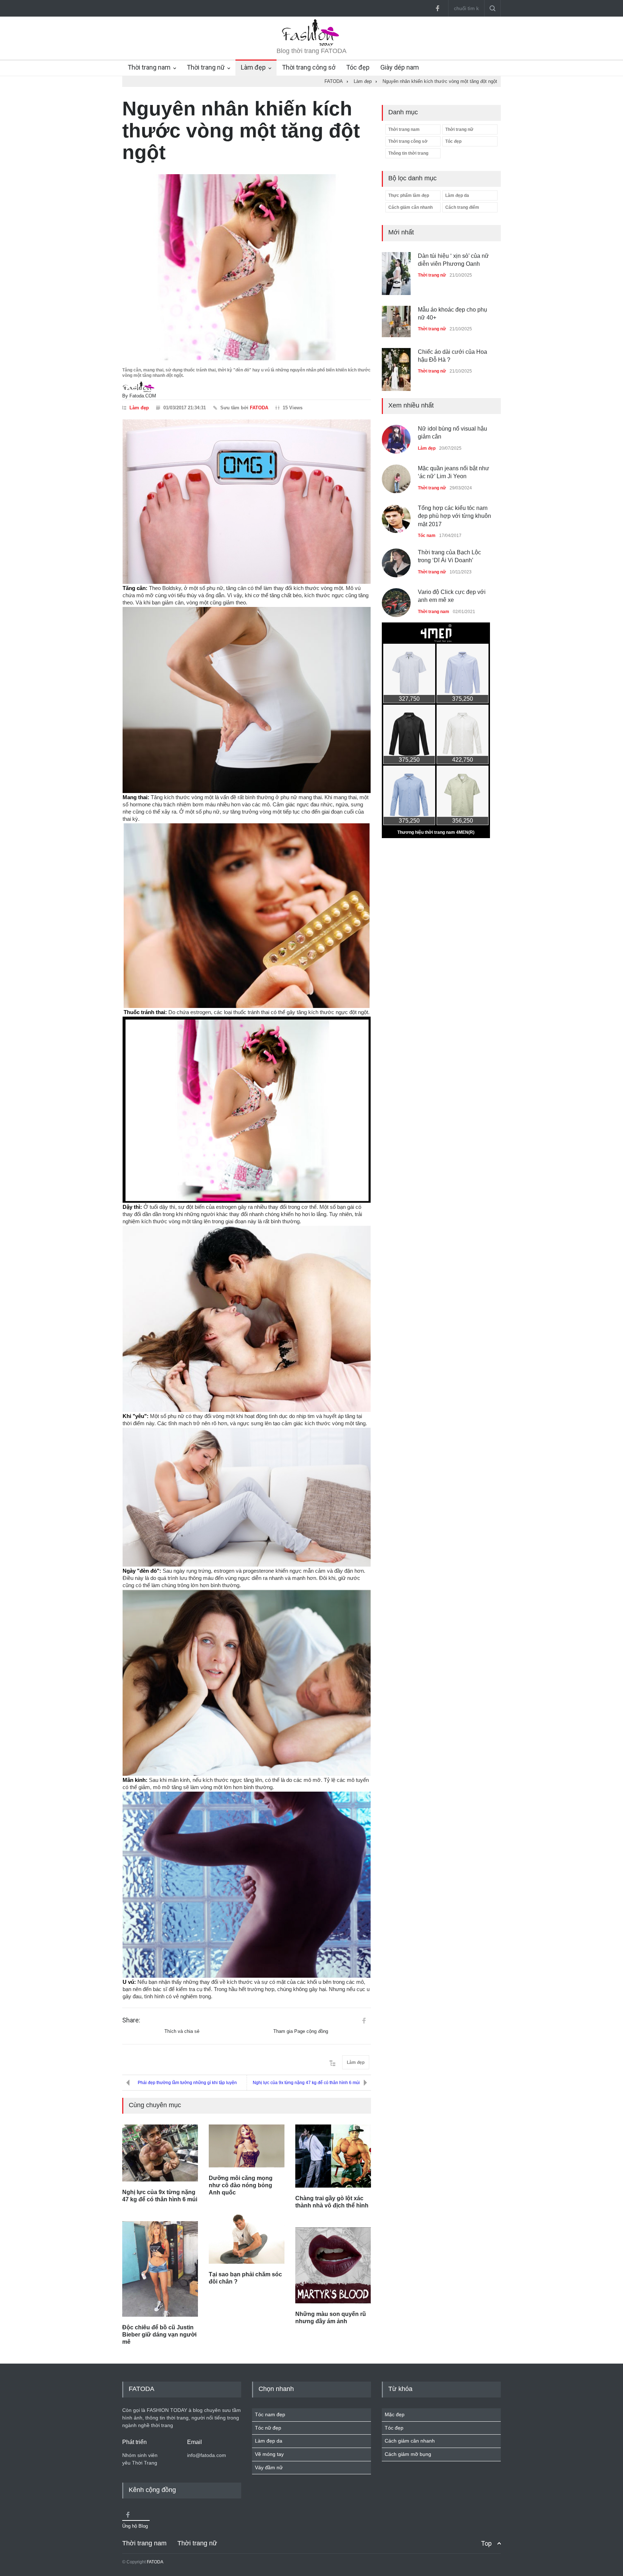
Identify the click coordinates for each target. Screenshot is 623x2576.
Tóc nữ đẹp (268, 2428)
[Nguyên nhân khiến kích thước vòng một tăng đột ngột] (247, 267)
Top (486, 2543)
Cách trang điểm (462, 207)
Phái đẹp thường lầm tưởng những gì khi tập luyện (187, 2083)
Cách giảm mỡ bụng (408, 2454)
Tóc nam (427, 536)
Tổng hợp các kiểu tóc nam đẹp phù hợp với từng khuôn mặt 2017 (454, 516)
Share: (131, 2020)
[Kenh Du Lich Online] (364, 2021)
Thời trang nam (149, 67)
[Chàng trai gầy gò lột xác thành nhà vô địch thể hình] (333, 2156)
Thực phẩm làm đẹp (409, 195)
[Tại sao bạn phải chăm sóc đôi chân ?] (247, 2239)
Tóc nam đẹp (270, 2414)
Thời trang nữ (206, 67)
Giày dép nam (400, 67)
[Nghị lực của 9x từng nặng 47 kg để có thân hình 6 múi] (160, 2153)
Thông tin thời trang (408, 153)
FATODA (259, 408)
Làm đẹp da (457, 195)
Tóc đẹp (358, 67)
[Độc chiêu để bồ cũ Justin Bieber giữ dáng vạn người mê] (160, 2269)
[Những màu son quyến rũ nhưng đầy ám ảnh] (333, 2265)
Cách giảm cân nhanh (410, 207)
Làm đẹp (253, 67)
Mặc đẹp (395, 2414)
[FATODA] (311, 45)
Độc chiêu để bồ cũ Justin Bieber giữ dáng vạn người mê (159, 2335)
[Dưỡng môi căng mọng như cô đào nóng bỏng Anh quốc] (247, 2146)
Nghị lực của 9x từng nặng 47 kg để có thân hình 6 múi (306, 2083)
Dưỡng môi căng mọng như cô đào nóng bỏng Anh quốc (241, 2185)
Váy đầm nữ (269, 2467)
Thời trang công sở (309, 67)
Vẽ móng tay (269, 2454)
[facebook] (437, 8)
